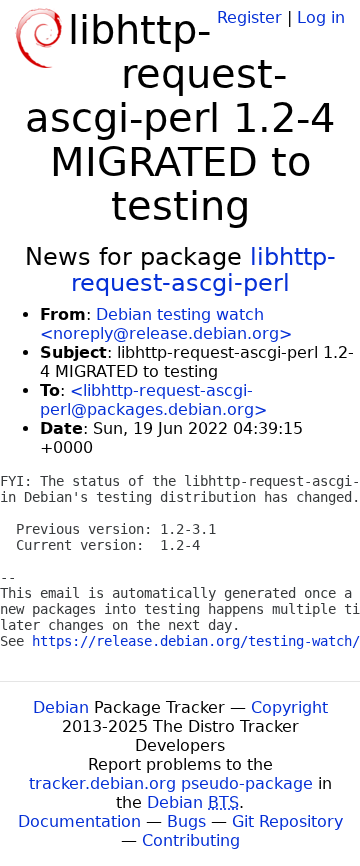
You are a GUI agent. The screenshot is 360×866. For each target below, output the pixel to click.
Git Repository (287, 821)
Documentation (79, 821)
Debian (61, 707)
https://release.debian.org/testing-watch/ (196, 641)
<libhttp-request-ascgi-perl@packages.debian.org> (153, 400)
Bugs (186, 821)
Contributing (191, 840)
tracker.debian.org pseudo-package (171, 783)
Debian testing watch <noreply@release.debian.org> (166, 324)
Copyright (289, 707)
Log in (321, 17)
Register (249, 17)
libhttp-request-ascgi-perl (203, 270)
